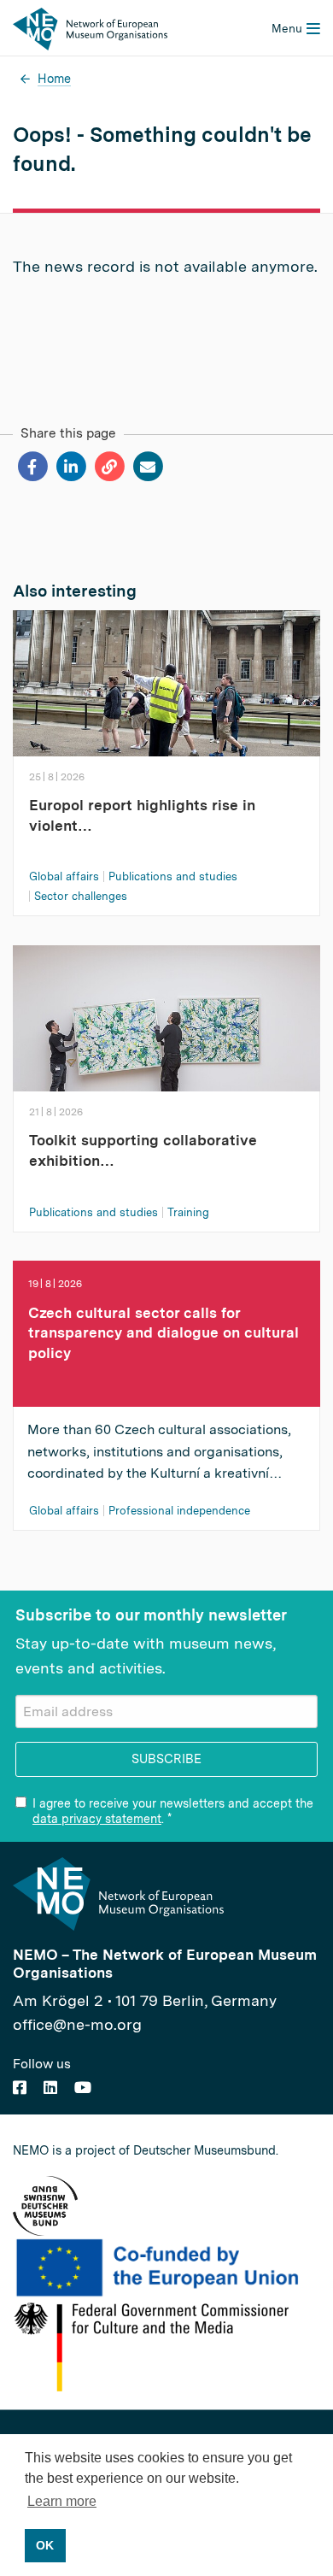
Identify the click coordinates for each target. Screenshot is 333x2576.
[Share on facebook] (32, 467)
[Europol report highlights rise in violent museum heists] (166, 695)
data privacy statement (97, 1819)
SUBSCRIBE (166, 1759)
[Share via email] (147, 467)
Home (54, 78)
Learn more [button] (62, 2501)
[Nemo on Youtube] (83, 2088)
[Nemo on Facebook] (20, 2088)
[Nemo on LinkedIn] (50, 2088)
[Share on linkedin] (70, 467)
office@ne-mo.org (77, 2024)
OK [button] (45, 2545)
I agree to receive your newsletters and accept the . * (173, 1811)
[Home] (90, 28)
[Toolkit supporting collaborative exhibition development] (166, 1030)
